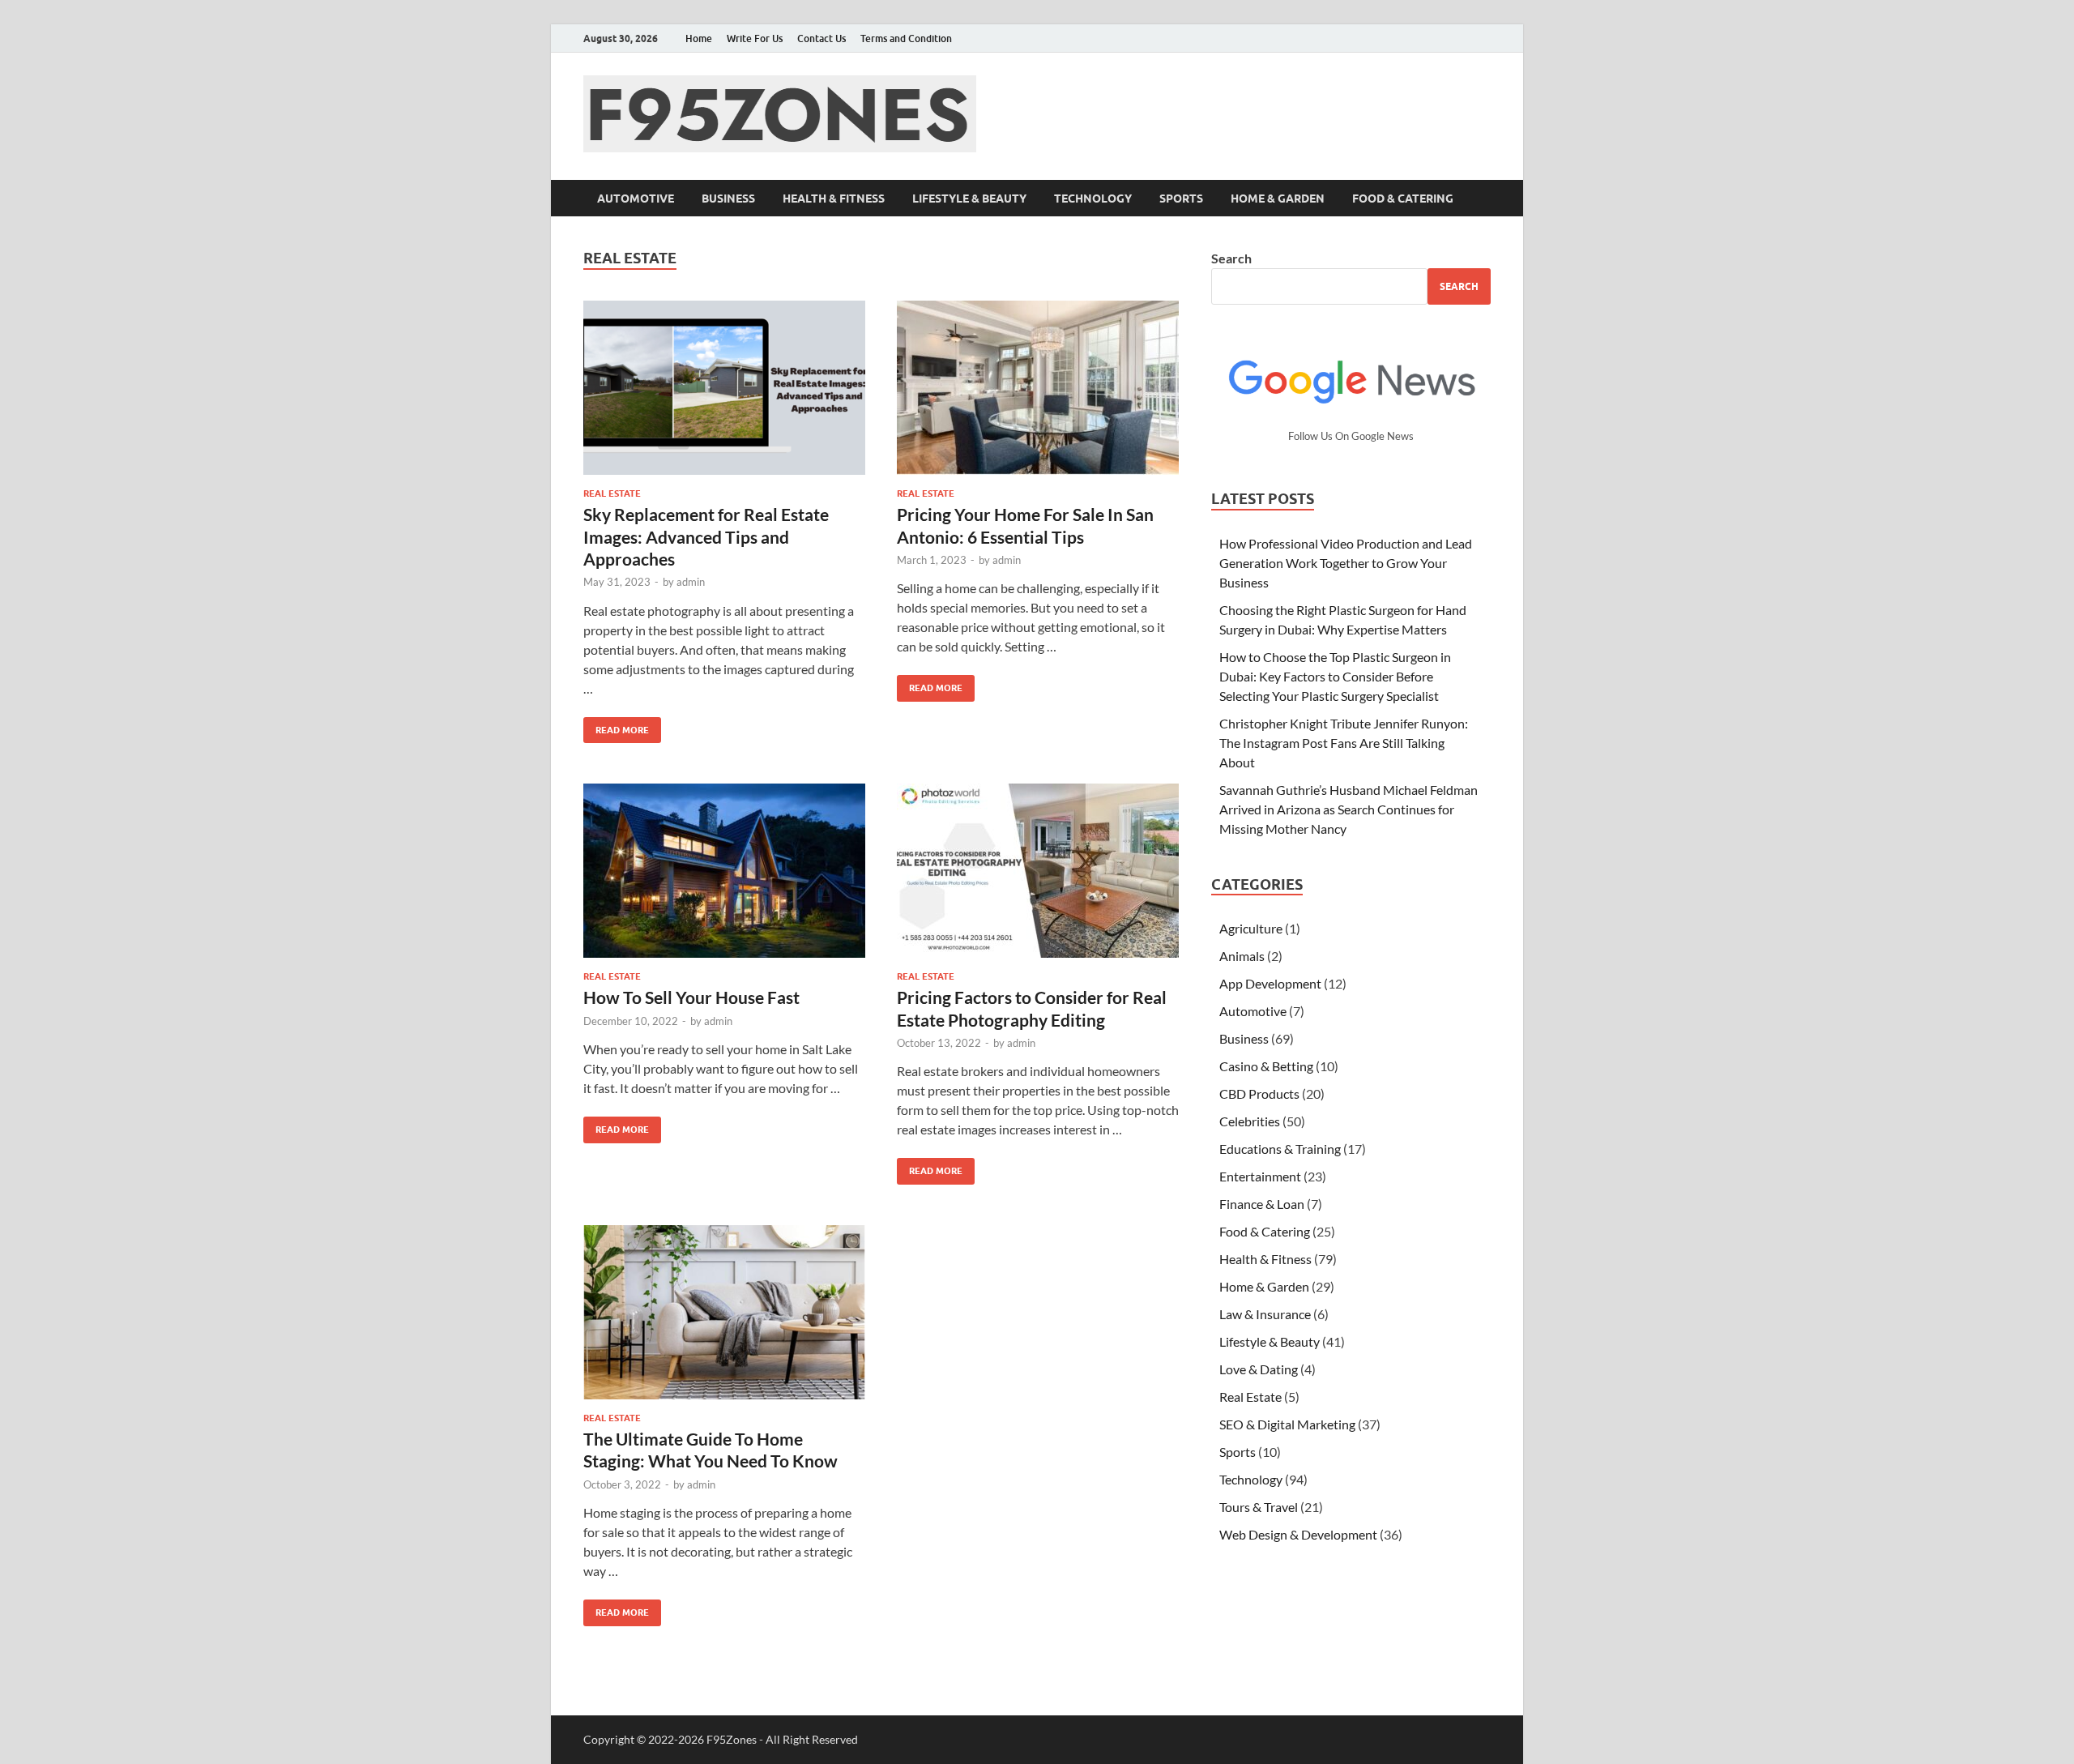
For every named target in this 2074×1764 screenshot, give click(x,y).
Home (699, 38)
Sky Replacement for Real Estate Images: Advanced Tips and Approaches (706, 536)
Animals (1242, 956)
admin (691, 582)
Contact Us (821, 38)
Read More (616, 726)
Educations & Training (1280, 1149)
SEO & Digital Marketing (1287, 1424)
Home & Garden (1278, 199)
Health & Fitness (834, 199)
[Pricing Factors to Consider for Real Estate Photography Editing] (1038, 871)
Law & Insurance (1265, 1314)
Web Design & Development (1298, 1534)
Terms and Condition (906, 38)
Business (728, 199)
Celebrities (1250, 1121)
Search (1231, 258)
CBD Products (1259, 1093)
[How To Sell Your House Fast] (724, 871)
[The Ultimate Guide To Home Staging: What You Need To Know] (724, 1312)
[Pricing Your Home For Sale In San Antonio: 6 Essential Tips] (1038, 388)
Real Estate (612, 493)
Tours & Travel (1259, 1507)
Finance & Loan (1262, 1204)
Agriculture (1251, 928)
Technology (1093, 199)
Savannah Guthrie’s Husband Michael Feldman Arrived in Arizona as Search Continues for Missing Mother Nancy (1349, 809)
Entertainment (1260, 1176)
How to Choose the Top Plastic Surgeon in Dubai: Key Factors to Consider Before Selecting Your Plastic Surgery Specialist (1335, 676)
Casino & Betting (1266, 1066)
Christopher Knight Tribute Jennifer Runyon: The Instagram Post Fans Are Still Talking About (1344, 743)
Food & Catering (1403, 199)
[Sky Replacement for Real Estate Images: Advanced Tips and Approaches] (724, 388)
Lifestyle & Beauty (969, 199)
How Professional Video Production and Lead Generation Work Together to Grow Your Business (1346, 563)
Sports (1181, 199)
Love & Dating (1259, 1369)
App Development (1270, 983)
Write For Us (755, 38)
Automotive (636, 199)
